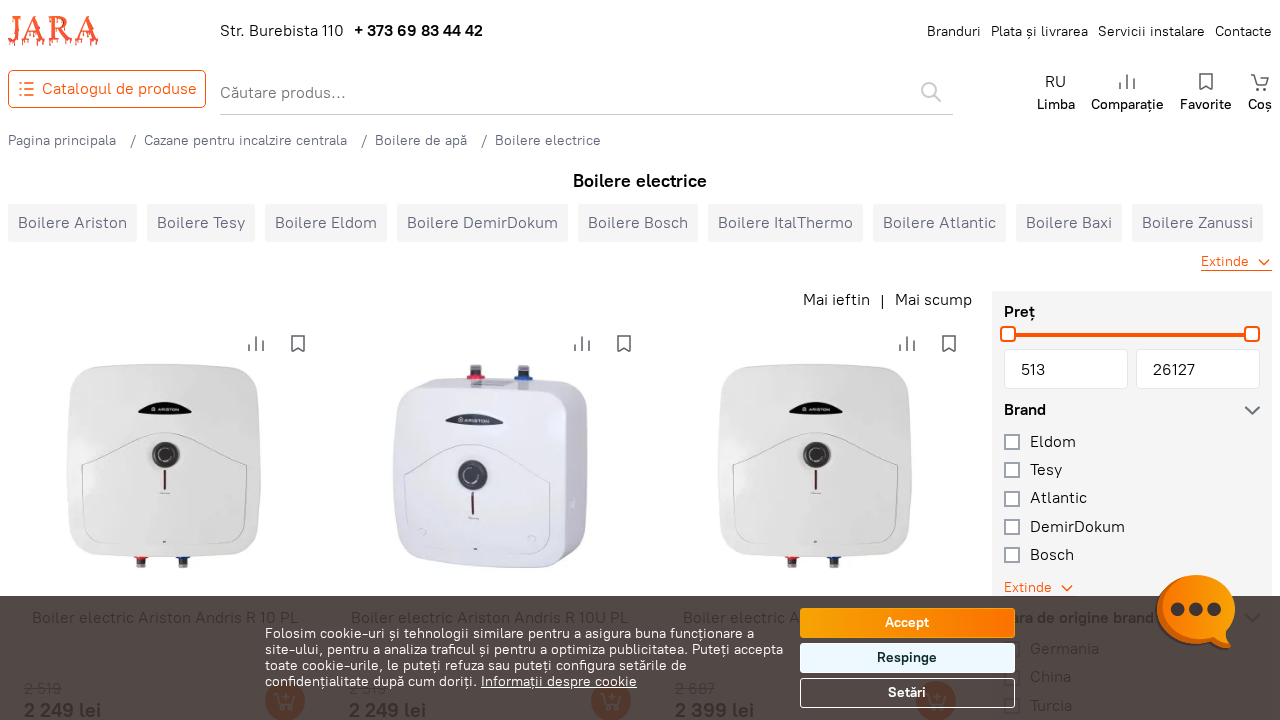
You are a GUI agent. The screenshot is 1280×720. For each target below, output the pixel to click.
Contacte (1243, 31)
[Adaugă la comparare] (256, 344)
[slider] (1008, 334)
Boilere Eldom (326, 222)
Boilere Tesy (201, 222)
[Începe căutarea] (931, 92)
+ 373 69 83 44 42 (418, 31)
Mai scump (933, 300)
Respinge (907, 657)
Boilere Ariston (72, 222)
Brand (1025, 410)
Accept (907, 622)
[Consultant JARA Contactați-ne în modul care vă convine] (1195, 615)
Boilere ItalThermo (785, 222)
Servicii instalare (1151, 31)
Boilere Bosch (638, 222)
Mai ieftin (836, 300)
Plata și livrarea (1039, 31)
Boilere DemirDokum (482, 222)
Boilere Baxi (1069, 222)
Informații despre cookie (559, 681)
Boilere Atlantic (939, 222)
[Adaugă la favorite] (298, 344)
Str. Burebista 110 (282, 31)
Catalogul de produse (119, 88)
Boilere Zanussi (1197, 222)
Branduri (954, 31)
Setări (907, 692)
